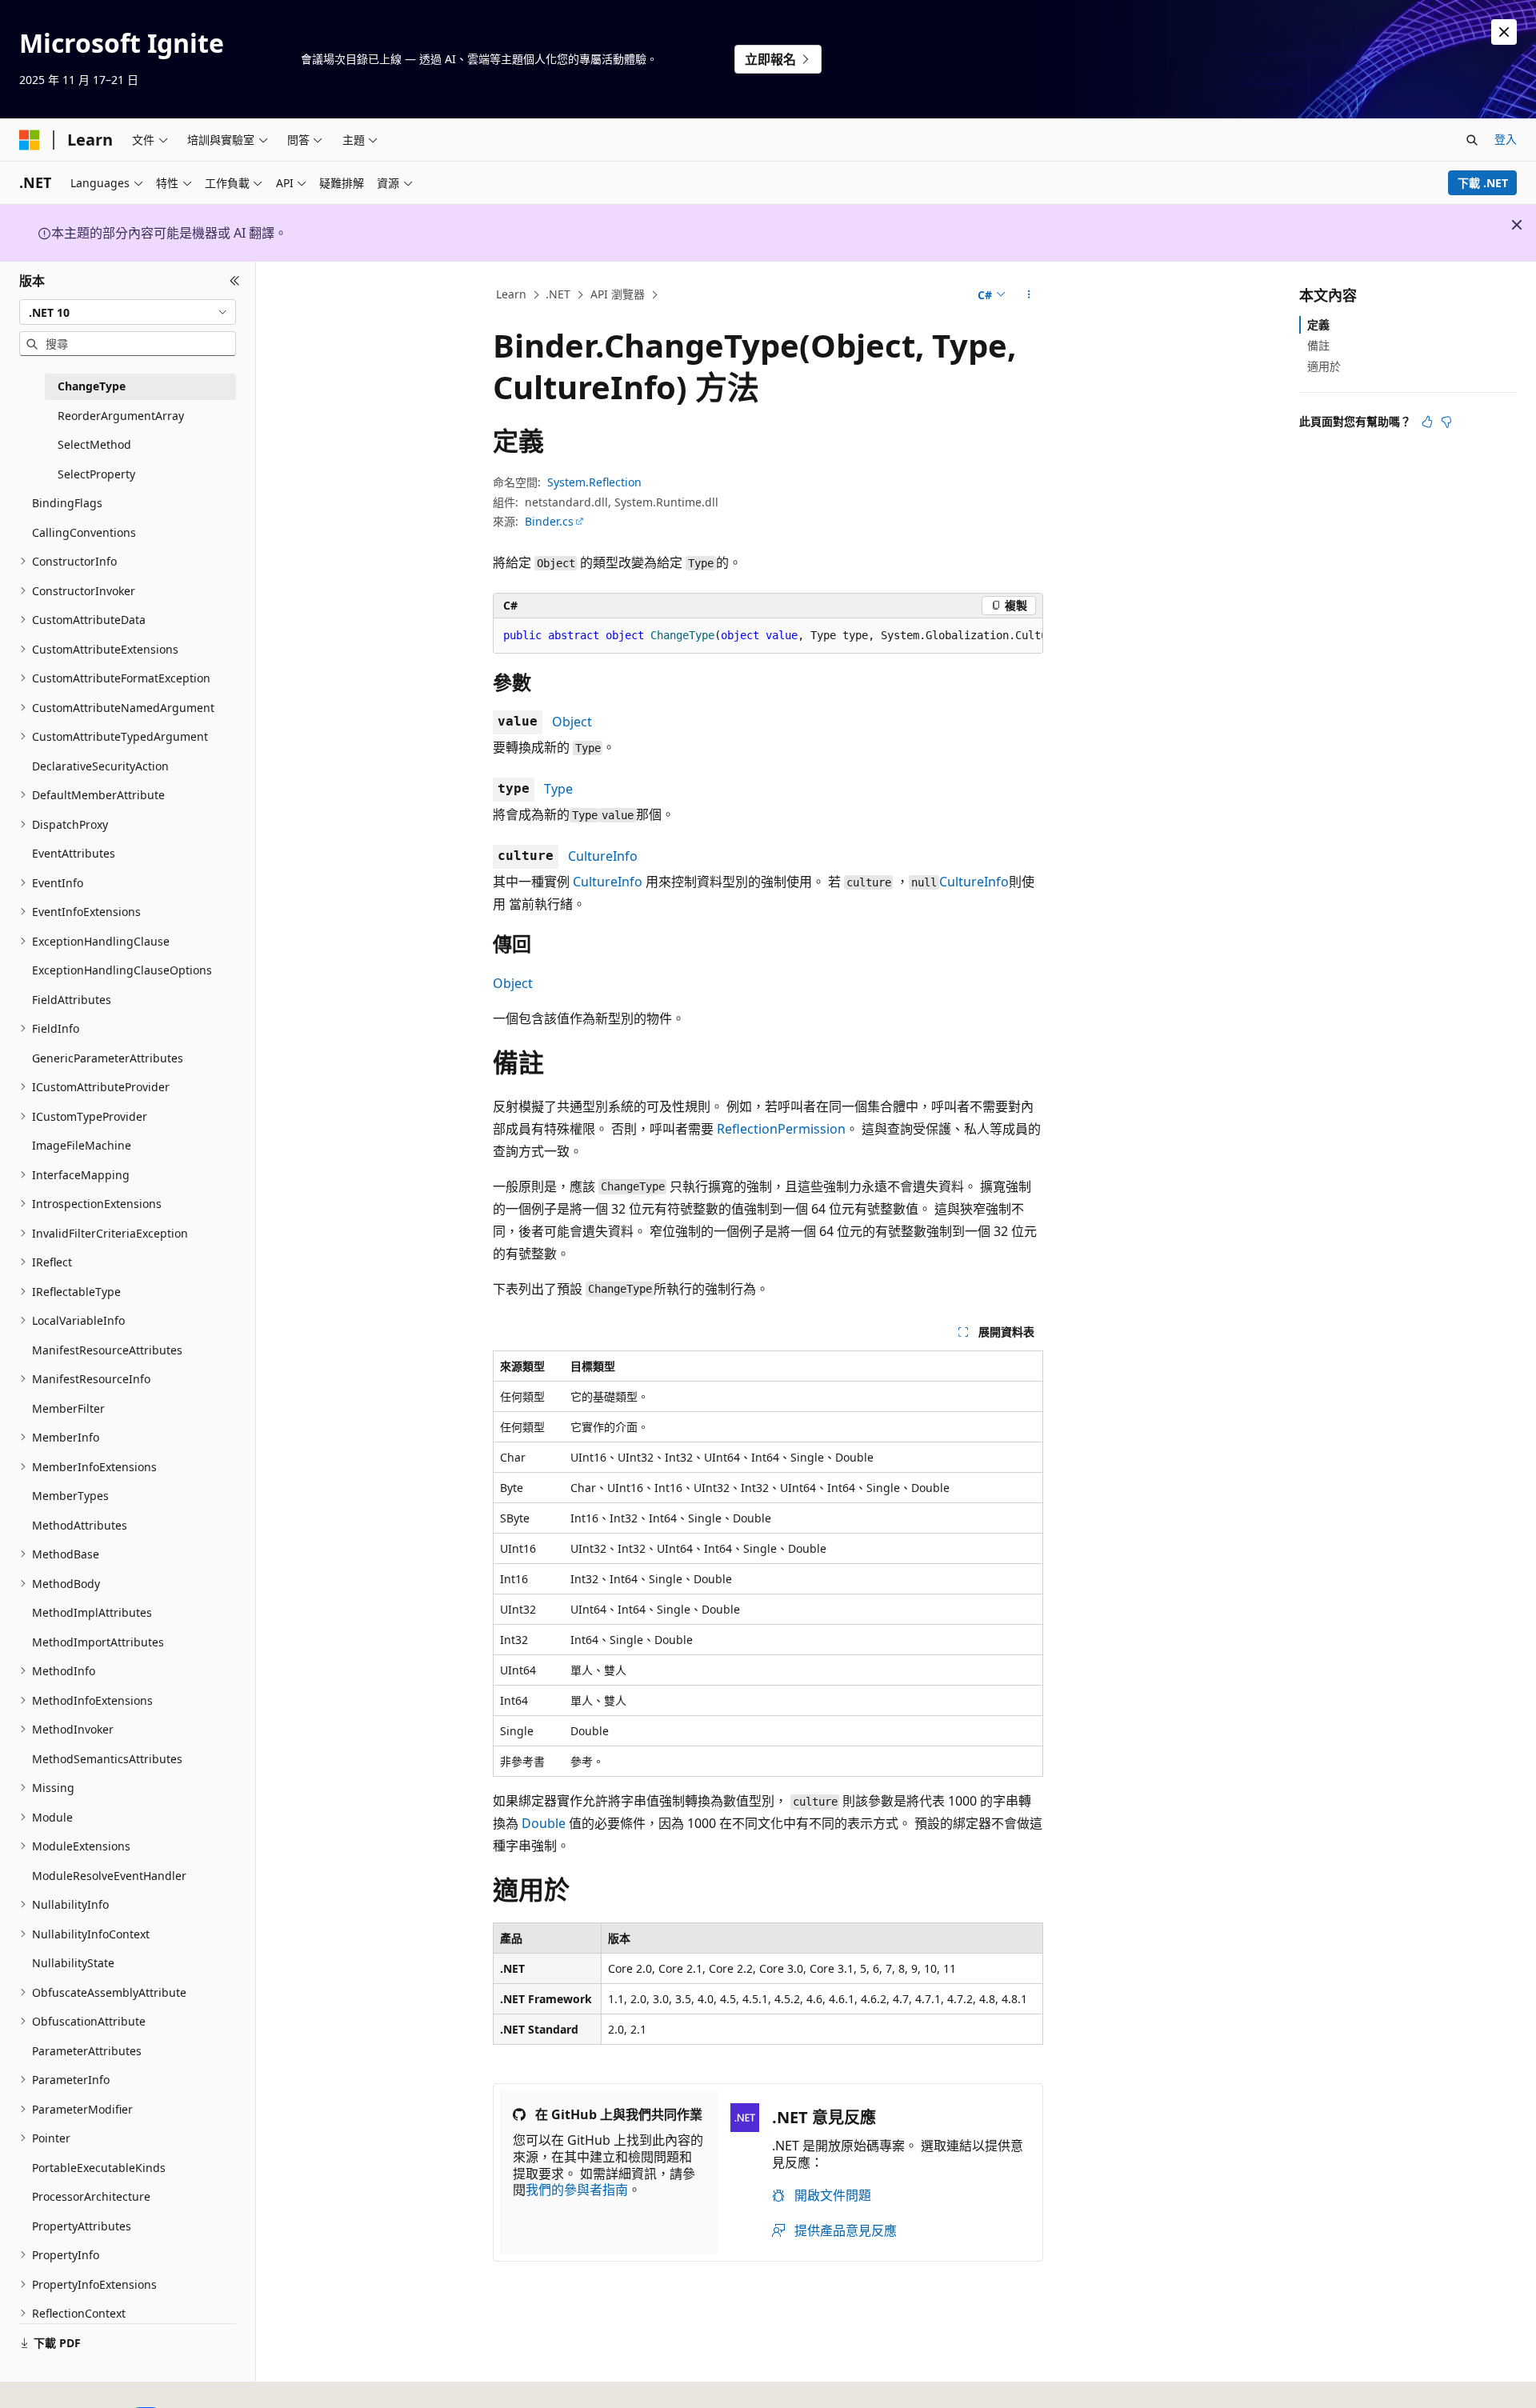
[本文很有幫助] (1427, 422)
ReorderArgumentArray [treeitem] (121, 416)
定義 (1318, 324)
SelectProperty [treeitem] (96, 474)
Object (572, 722)
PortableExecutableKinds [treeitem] (99, 2168)
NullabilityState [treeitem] (73, 1963)
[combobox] (128, 312)
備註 (1318, 345)
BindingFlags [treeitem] (67, 503)
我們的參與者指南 (577, 2190)
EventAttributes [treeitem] (74, 853)
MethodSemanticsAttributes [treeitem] (107, 1759)
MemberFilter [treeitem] (68, 1408)
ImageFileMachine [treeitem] (82, 1145)
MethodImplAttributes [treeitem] (92, 1612)
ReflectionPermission (781, 1129)
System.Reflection (594, 482)
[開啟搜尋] (1472, 140)
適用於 (1324, 366)
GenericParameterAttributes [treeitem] (108, 1058)
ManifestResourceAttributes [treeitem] (107, 1350)
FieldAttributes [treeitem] (72, 1000)
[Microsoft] (30, 140)
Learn (511, 294)
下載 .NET (1483, 183)
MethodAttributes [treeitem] (80, 1525)
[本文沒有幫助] (1446, 422)
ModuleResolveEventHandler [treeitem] (109, 1876)
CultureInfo (603, 856)
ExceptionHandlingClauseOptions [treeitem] (122, 970)
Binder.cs (549, 521)
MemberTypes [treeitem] (70, 1496)
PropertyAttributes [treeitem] (82, 2226)
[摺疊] (235, 281)
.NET (558, 294)
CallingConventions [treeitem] (84, 532)
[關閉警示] (1504, 32)
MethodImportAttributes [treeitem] (98, 1642)
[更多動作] (1029, 295)
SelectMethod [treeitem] (94, 444)
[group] (768, 636)
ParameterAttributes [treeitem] (87, 2051)
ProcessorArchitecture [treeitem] (91, 2196)
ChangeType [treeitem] (92, 386)
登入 (1506, 139)
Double (544, 1823)
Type (558, 789)
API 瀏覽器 (618, 294)
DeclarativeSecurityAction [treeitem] (100, 766)
